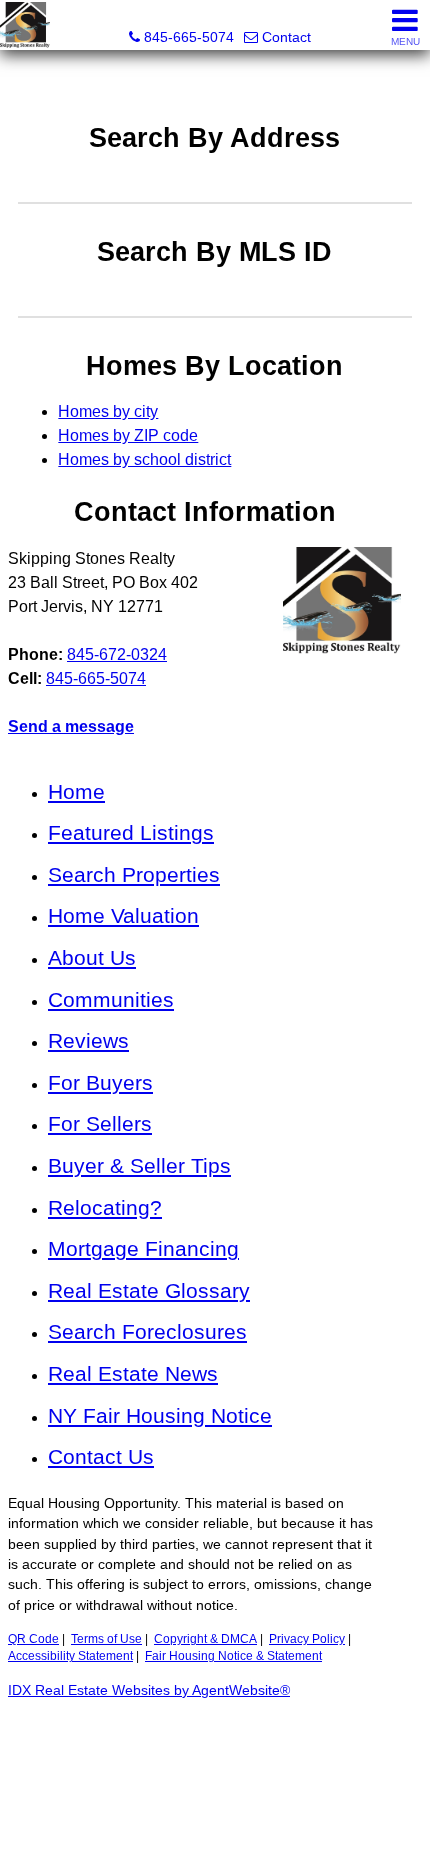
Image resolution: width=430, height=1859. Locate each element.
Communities (111, 999)
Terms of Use (106, 1639)
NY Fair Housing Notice (160, 1415)
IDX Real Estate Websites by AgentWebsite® (149, 1690)
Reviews (88, 1040)
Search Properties (134, 874)
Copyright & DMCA (205, 1639)
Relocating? (105, 1207)
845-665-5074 (96, 678)
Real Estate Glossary (149, 1290)
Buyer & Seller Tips (139, 1165)
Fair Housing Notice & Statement (233, 1656)
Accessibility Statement (70, 1656)
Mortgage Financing (143, 1248)
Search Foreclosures (147, 1331)
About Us (92, 957)
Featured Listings (131, 832)
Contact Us (101, 1456)
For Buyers (100, 1082)
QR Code (33, 1639)
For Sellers (100, 1123)
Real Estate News (133, 1373)
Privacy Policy (307, 1639)
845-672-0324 (117, 654)
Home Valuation (123, 915)
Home (76, 791)
